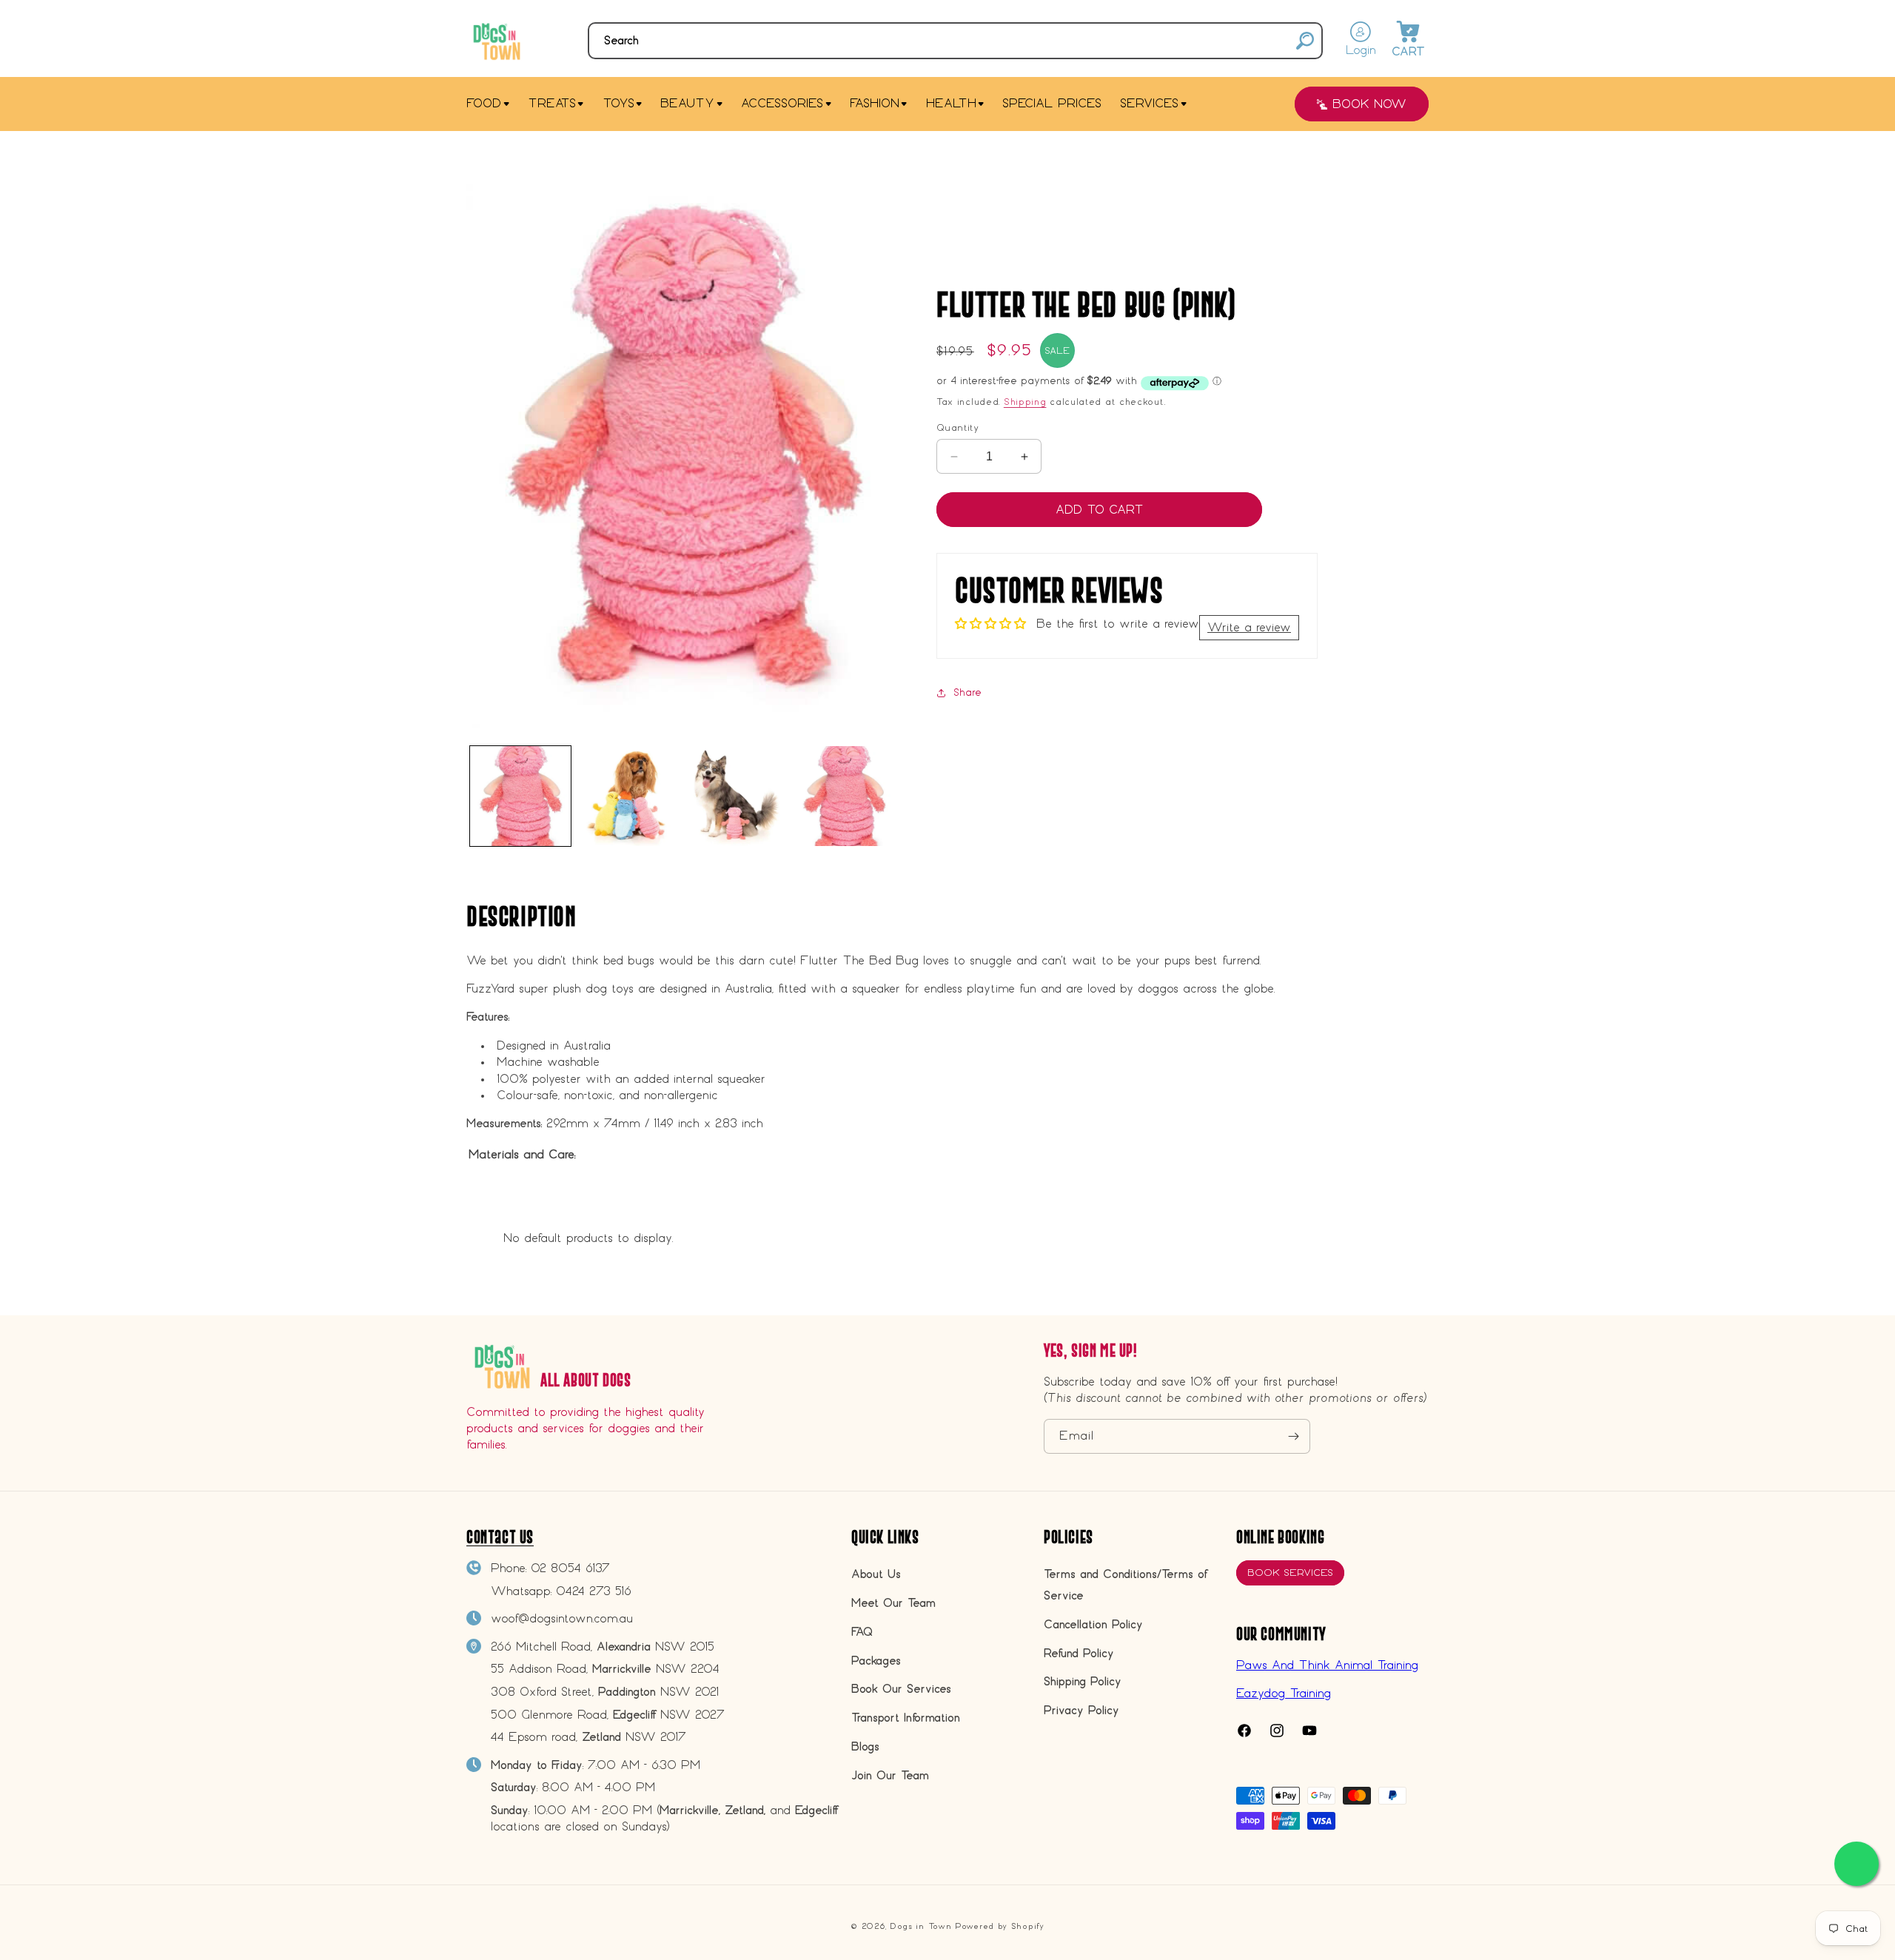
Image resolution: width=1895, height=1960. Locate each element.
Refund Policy (1079, 1653)
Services (1149, 103)
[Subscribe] (1293, 1436)
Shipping (1025, 401)
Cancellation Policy (1093, 1624)
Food (484, 103)
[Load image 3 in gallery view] (737, 796)
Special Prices (1052, 103)
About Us (876, 1574)
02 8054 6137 (570, 1568)
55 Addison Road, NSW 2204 (605, 1669)
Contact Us (500, 1537)
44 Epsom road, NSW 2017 (588, 1737)
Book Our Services (901, 1689)
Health (951, 103)
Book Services (1290, 1573)
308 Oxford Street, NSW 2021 (605, 1692)
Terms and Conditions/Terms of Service (1125, 1585)
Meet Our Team (893, 1603)
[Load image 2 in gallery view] (628, 796)
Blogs (865, 1746)
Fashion (875, 103)
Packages (876, 1661)
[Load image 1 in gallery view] (520, 796)
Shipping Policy (1083, 1681)
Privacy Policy (1081, 1710)
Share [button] (967, 692)
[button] (955, 41)
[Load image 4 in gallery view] (844, 796)
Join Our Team (890, 1775)
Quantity (957, 427)
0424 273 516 (594, 1591)
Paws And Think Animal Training (1327, 1665)
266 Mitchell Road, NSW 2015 (603, 1647)
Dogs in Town (920, 1926)
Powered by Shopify (1000, 1926)
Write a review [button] (1249, 627)
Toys (618, 103)
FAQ (862, 1632)
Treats (552, 103)
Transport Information (906, 1718)
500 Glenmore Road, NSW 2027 (608, 1715)
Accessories (782, 103)
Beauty (687, 103)
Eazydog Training (1284, 1693)
